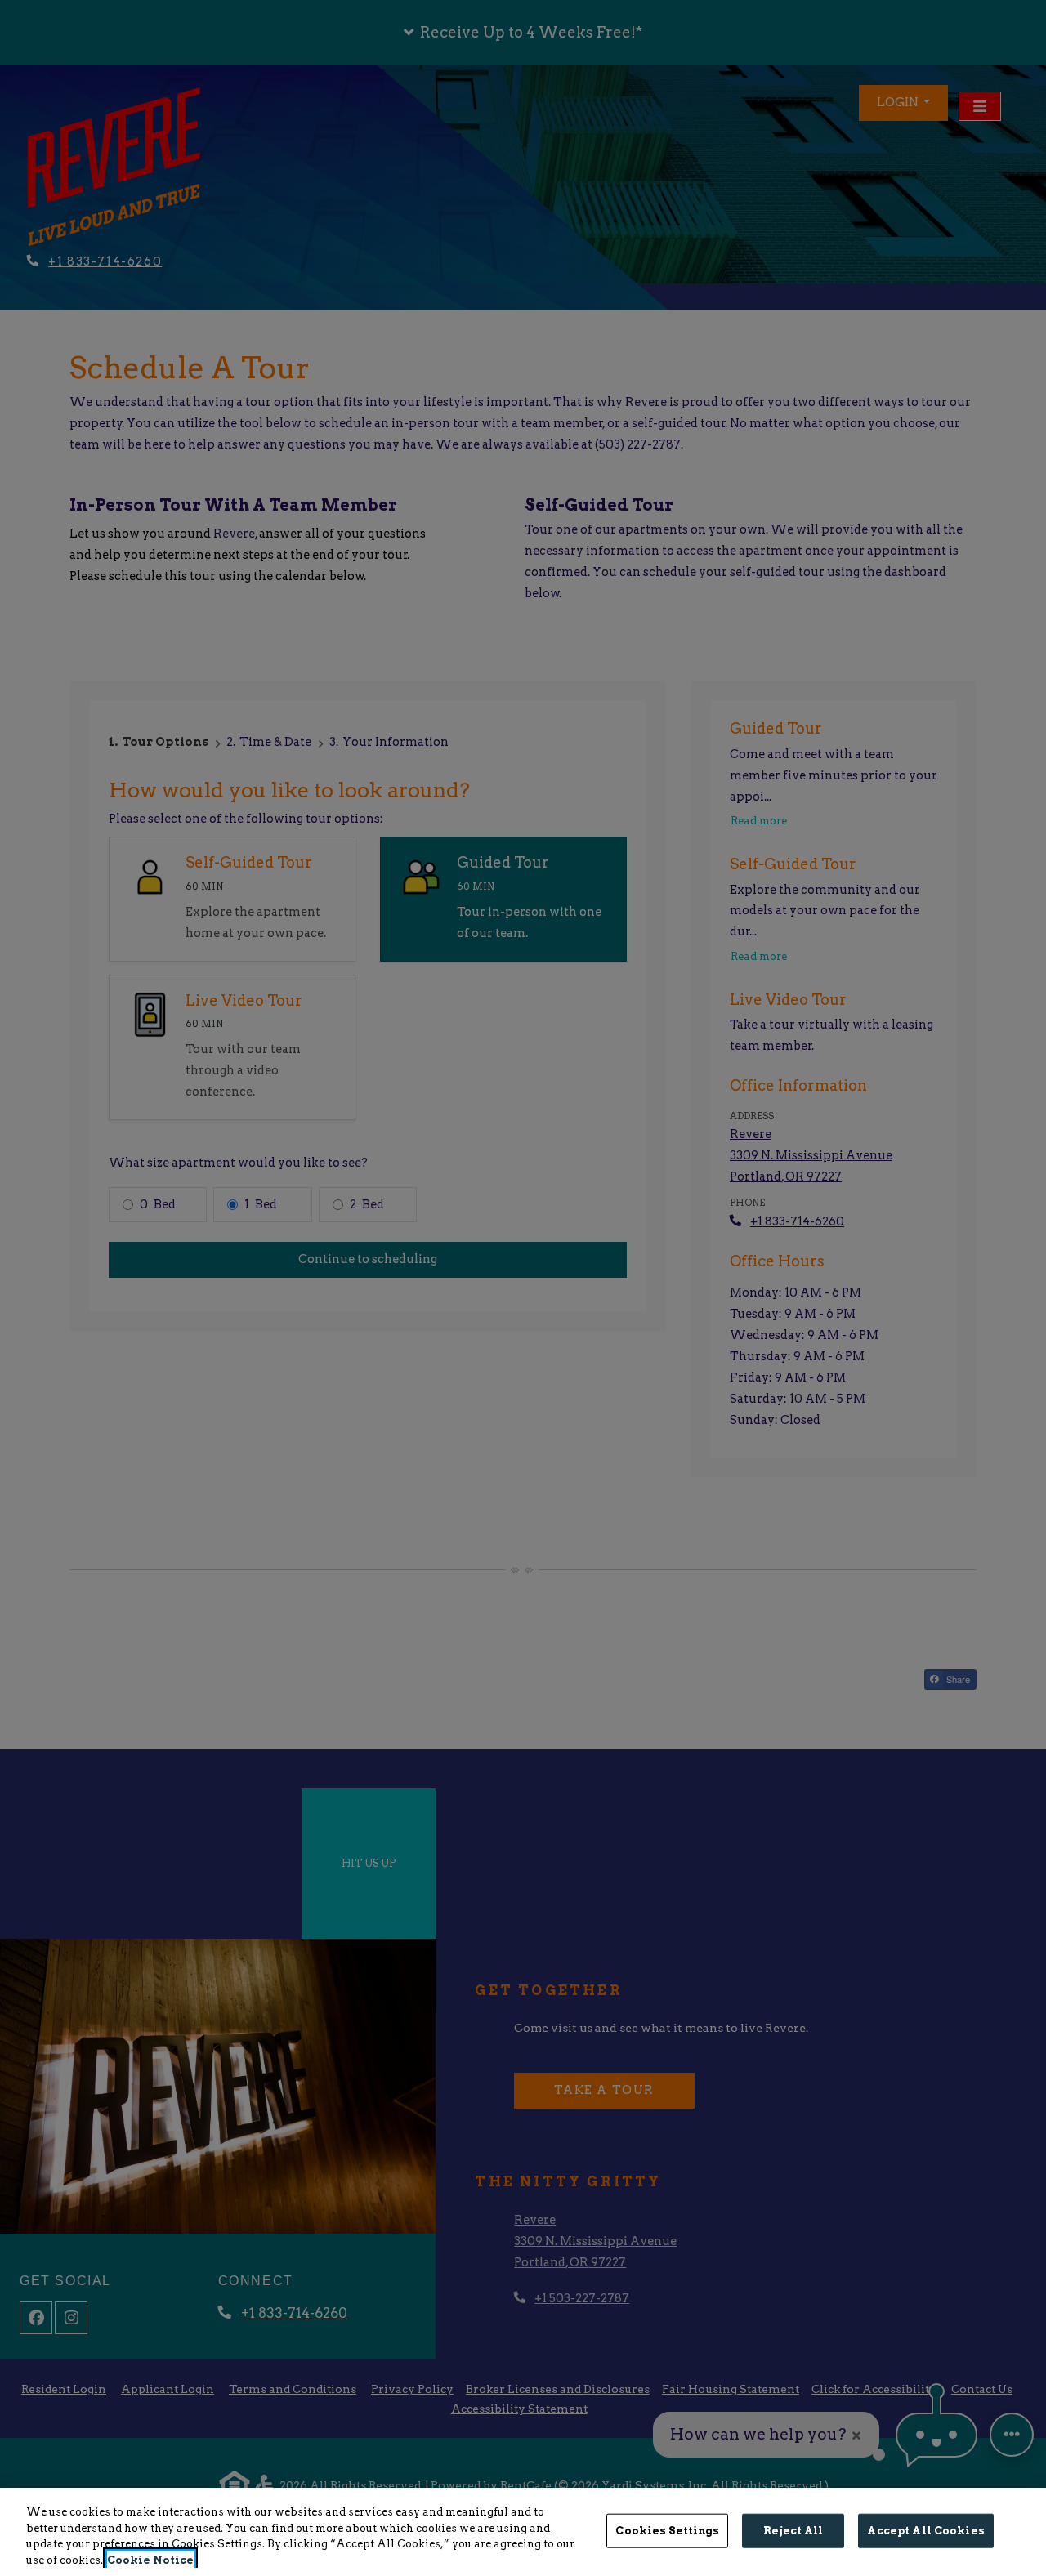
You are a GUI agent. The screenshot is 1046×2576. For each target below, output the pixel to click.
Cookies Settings (667, 2531)
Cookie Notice (150, 2559)
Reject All (793, 2531)
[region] (523, 2532)
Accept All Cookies (925, 2531)
